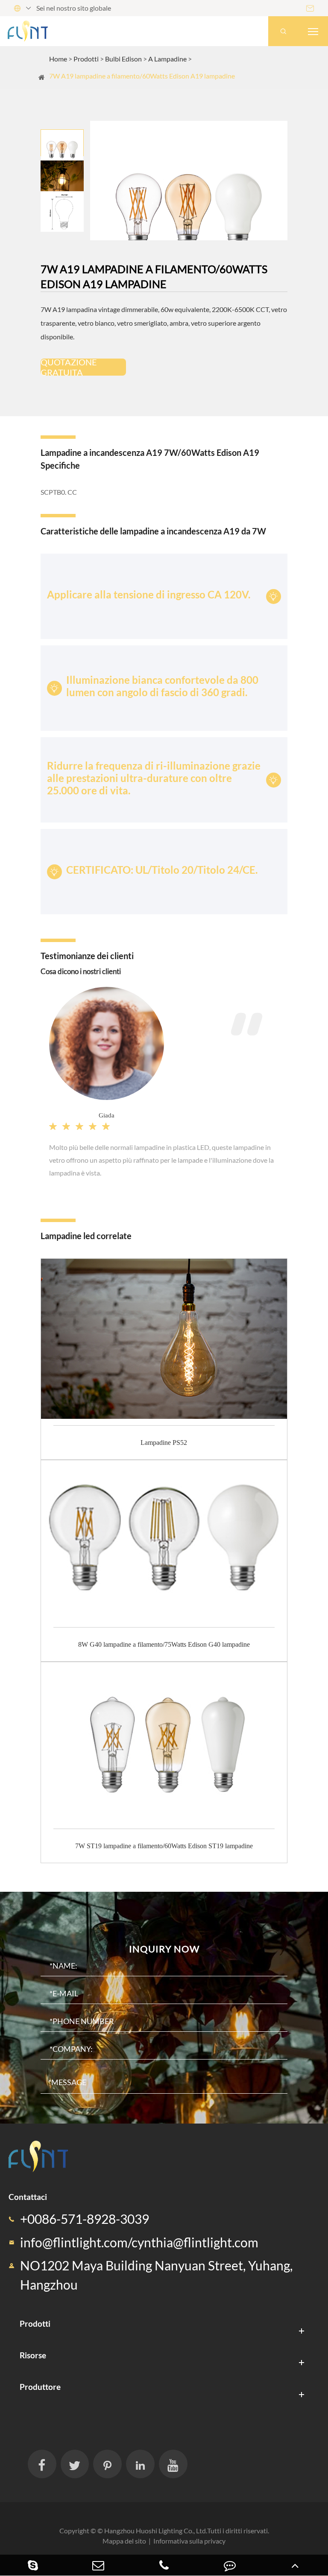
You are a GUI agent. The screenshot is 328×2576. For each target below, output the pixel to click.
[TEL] (164, 2565)
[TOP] (295, 2565)
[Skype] (33, 2565)
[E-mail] (99, 2565)
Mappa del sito (124, 2541)
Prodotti (86, 59)
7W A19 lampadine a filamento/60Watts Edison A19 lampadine (142, 76)
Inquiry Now (164, 1949)
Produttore (40, 2387)
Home (58, 59)
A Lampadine (167, 59)
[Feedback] (230, 2565)
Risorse (33, 2355)
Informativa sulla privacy (189, 2541)
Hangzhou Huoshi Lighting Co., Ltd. (156, 2531)
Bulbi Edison (123, 59)
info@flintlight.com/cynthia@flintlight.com (139, 2242)
